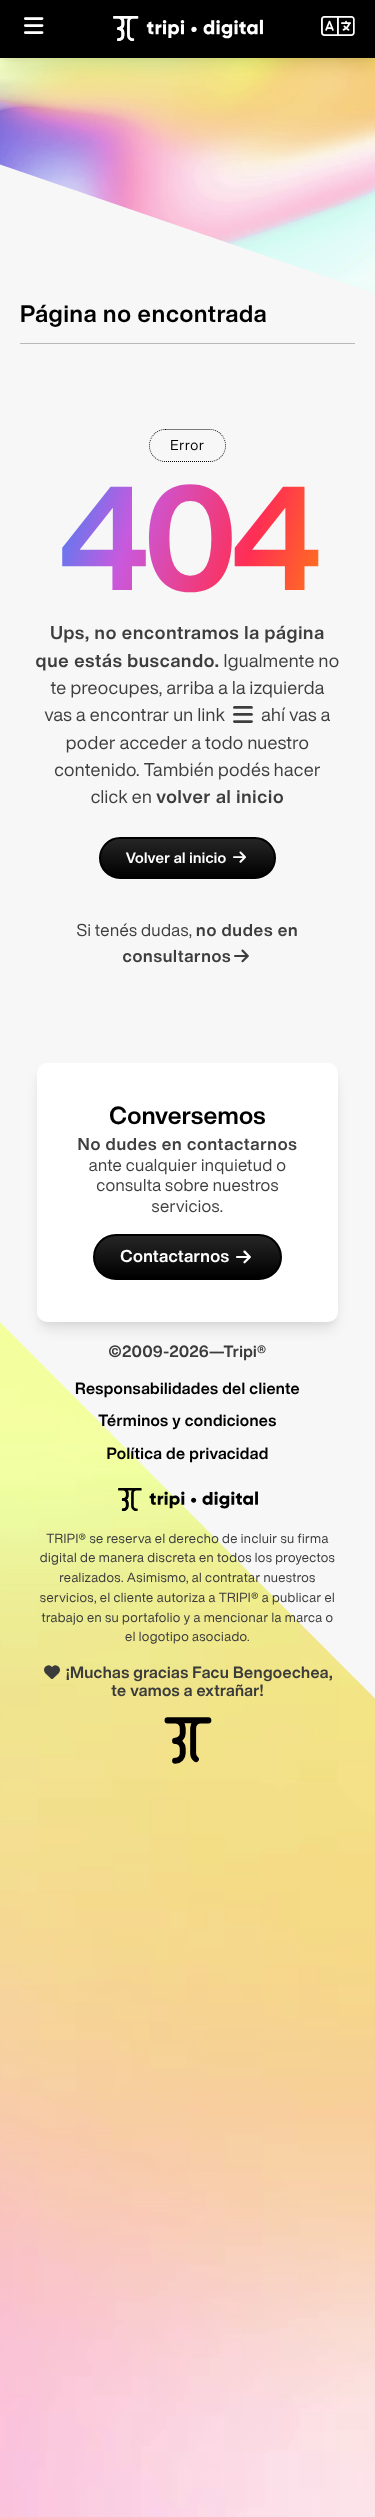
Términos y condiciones (187, 1420)
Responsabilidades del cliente (187, 1388)
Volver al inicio (176, 857)
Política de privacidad (187, 1453)
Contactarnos (174, 1256)
